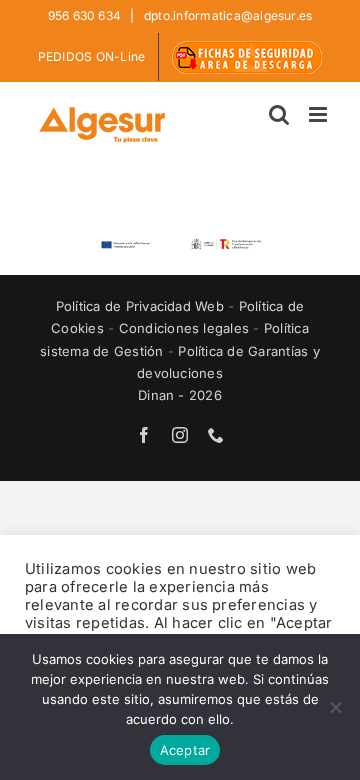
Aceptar (185, 750)
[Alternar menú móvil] (319, 114)
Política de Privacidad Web (142, 306)
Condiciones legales (186, 328)
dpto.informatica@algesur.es (227, 15)
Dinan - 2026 (180, 395)
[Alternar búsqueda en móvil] (279, 114)
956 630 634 (86, 15)
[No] (335, 707)
